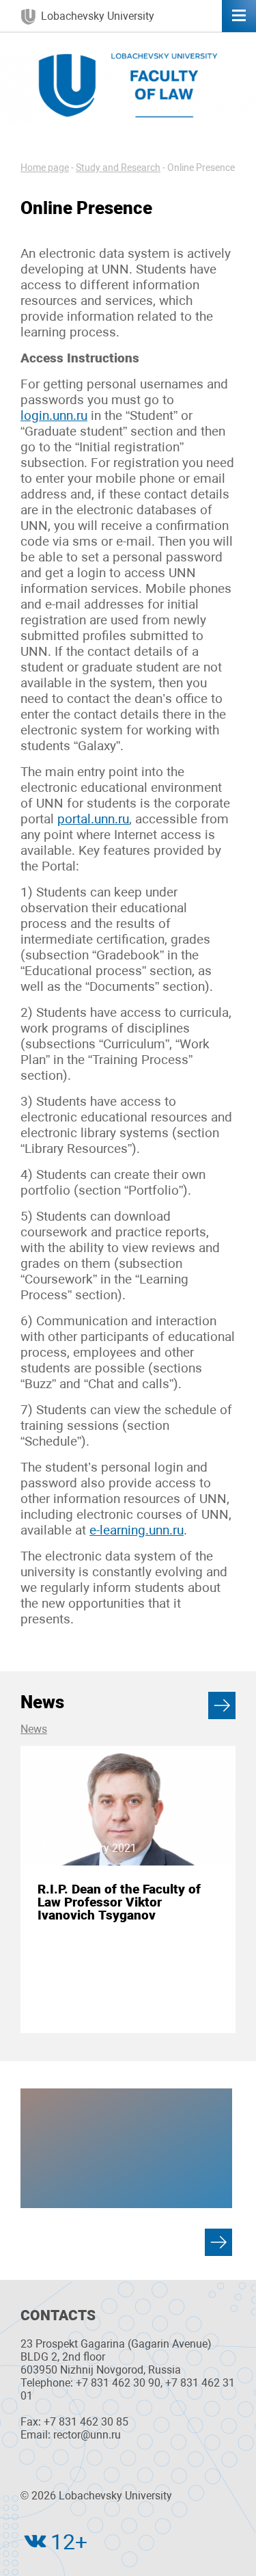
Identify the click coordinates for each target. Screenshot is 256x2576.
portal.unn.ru (93, 819)
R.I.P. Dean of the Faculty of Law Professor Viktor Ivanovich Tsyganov (119, 1902)
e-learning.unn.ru (137, 1530)
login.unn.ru (54, 415)
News (34, 1729)
